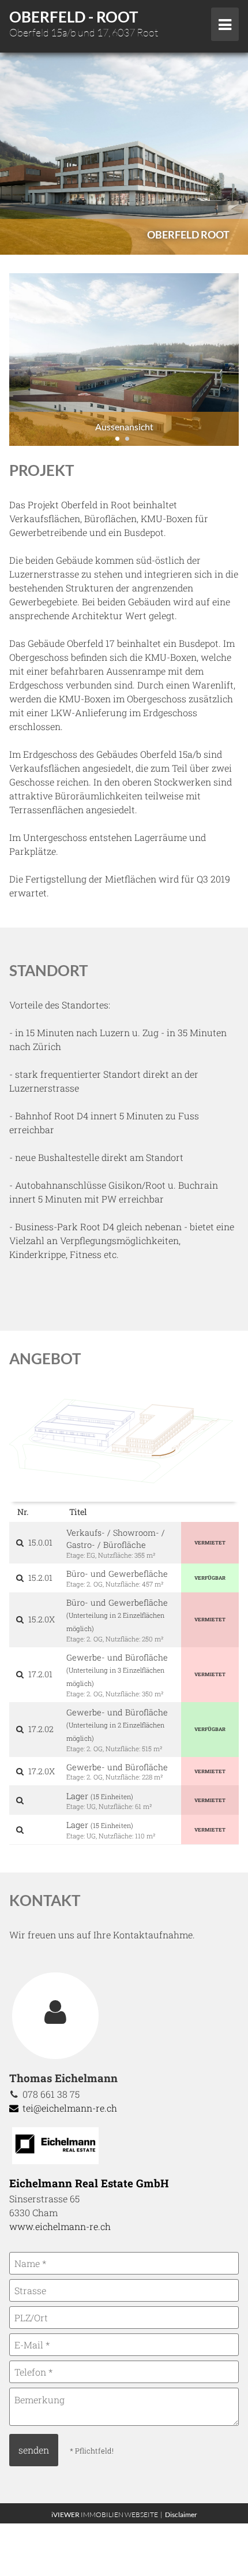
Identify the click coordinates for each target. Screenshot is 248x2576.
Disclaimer (181, 2514)
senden (34, 2450)
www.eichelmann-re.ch (60, 2226)
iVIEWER (108, 2514)
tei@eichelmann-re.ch (69, 2108)
